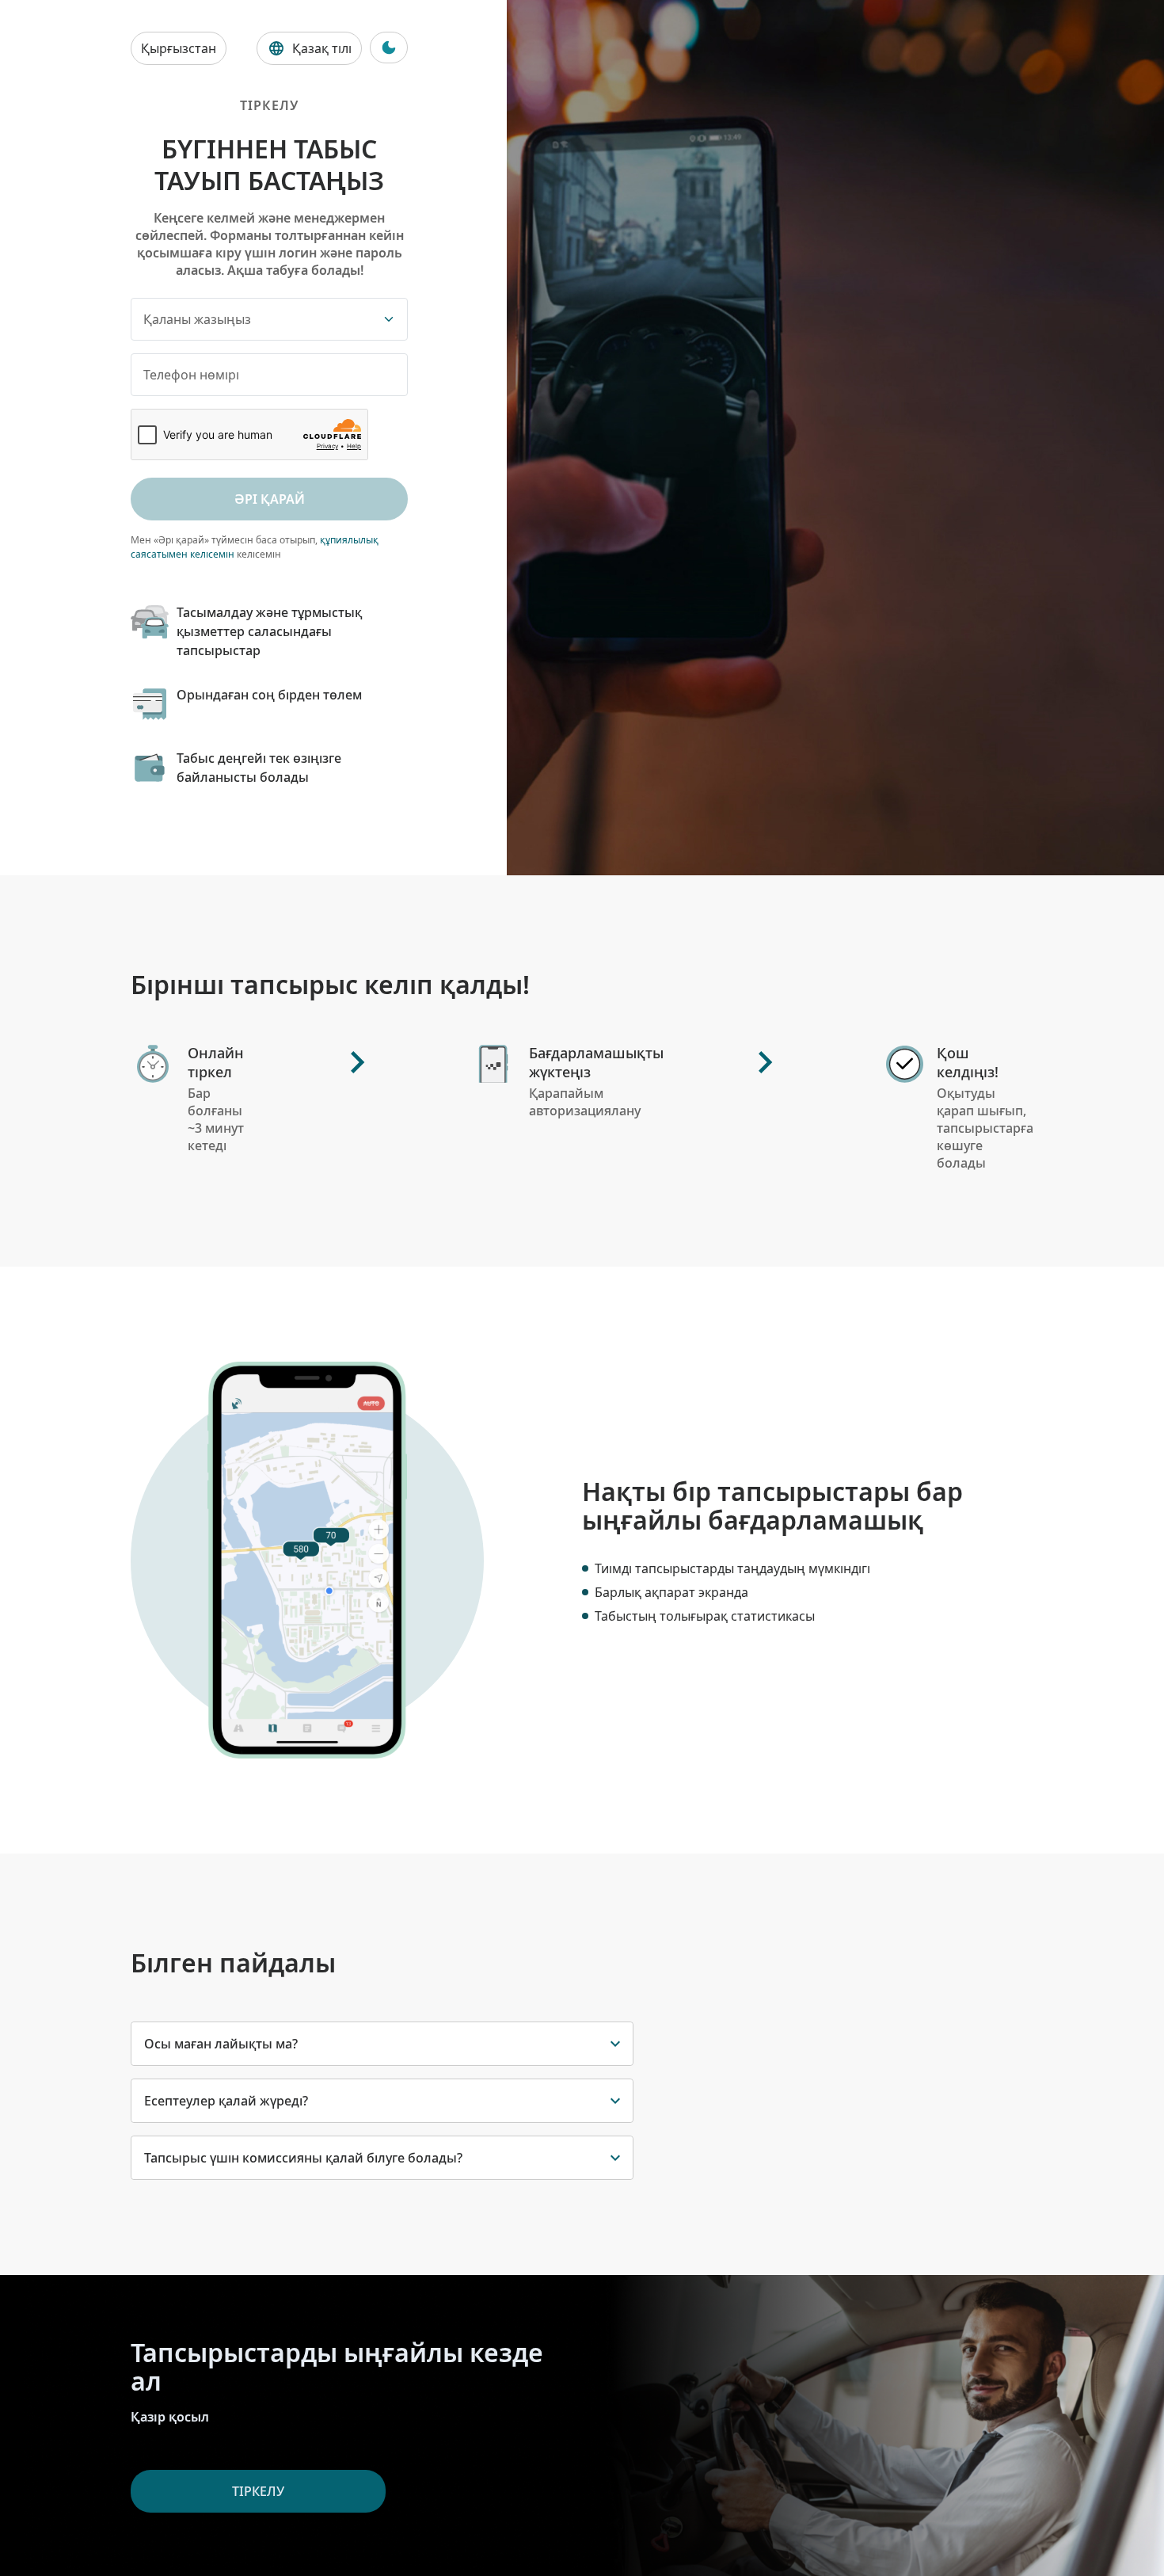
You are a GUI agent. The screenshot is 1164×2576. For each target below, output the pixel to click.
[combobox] (269, 319)
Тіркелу (258, 2491)
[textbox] (257, 319)
